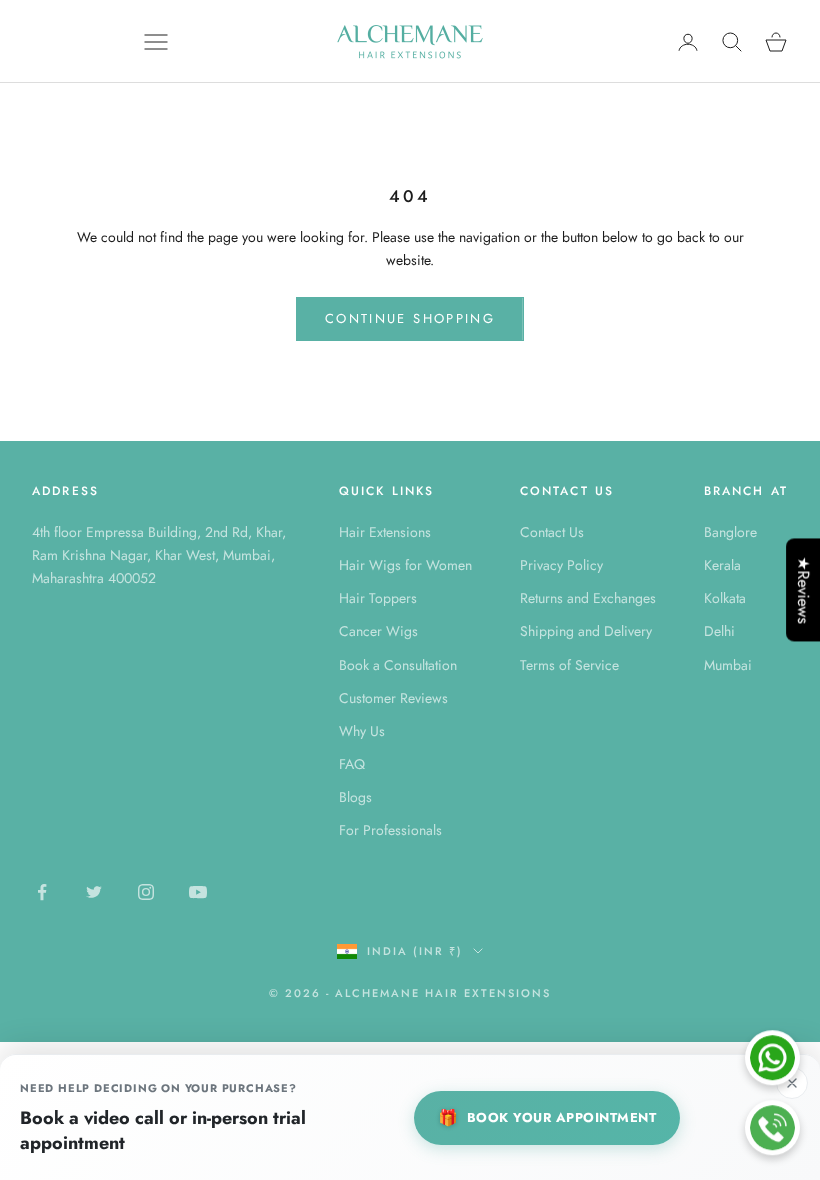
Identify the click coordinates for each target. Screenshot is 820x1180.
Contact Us (552, 532)
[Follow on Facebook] (42, 892)
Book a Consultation (398, 665)
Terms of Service (569, 665)
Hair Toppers (378, 598)
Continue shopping (410, 318)
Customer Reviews (393, 698)
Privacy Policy (561, 565)
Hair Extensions (385, 532)
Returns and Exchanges (588, 598)
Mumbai (728, 665)
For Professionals (390, 830)
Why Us (362, 731)
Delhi (719, 631)
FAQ (352, 764)
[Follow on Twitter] (94, 892)
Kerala (722, 565)
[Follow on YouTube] (198, 892)
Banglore (730, 532)
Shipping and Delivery (586, 631)
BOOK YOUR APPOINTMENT (547, 1117)
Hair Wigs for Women (405, 565)
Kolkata (725, 598)
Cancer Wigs (378, 631)
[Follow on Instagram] (146, 892)
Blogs (355, 797)
